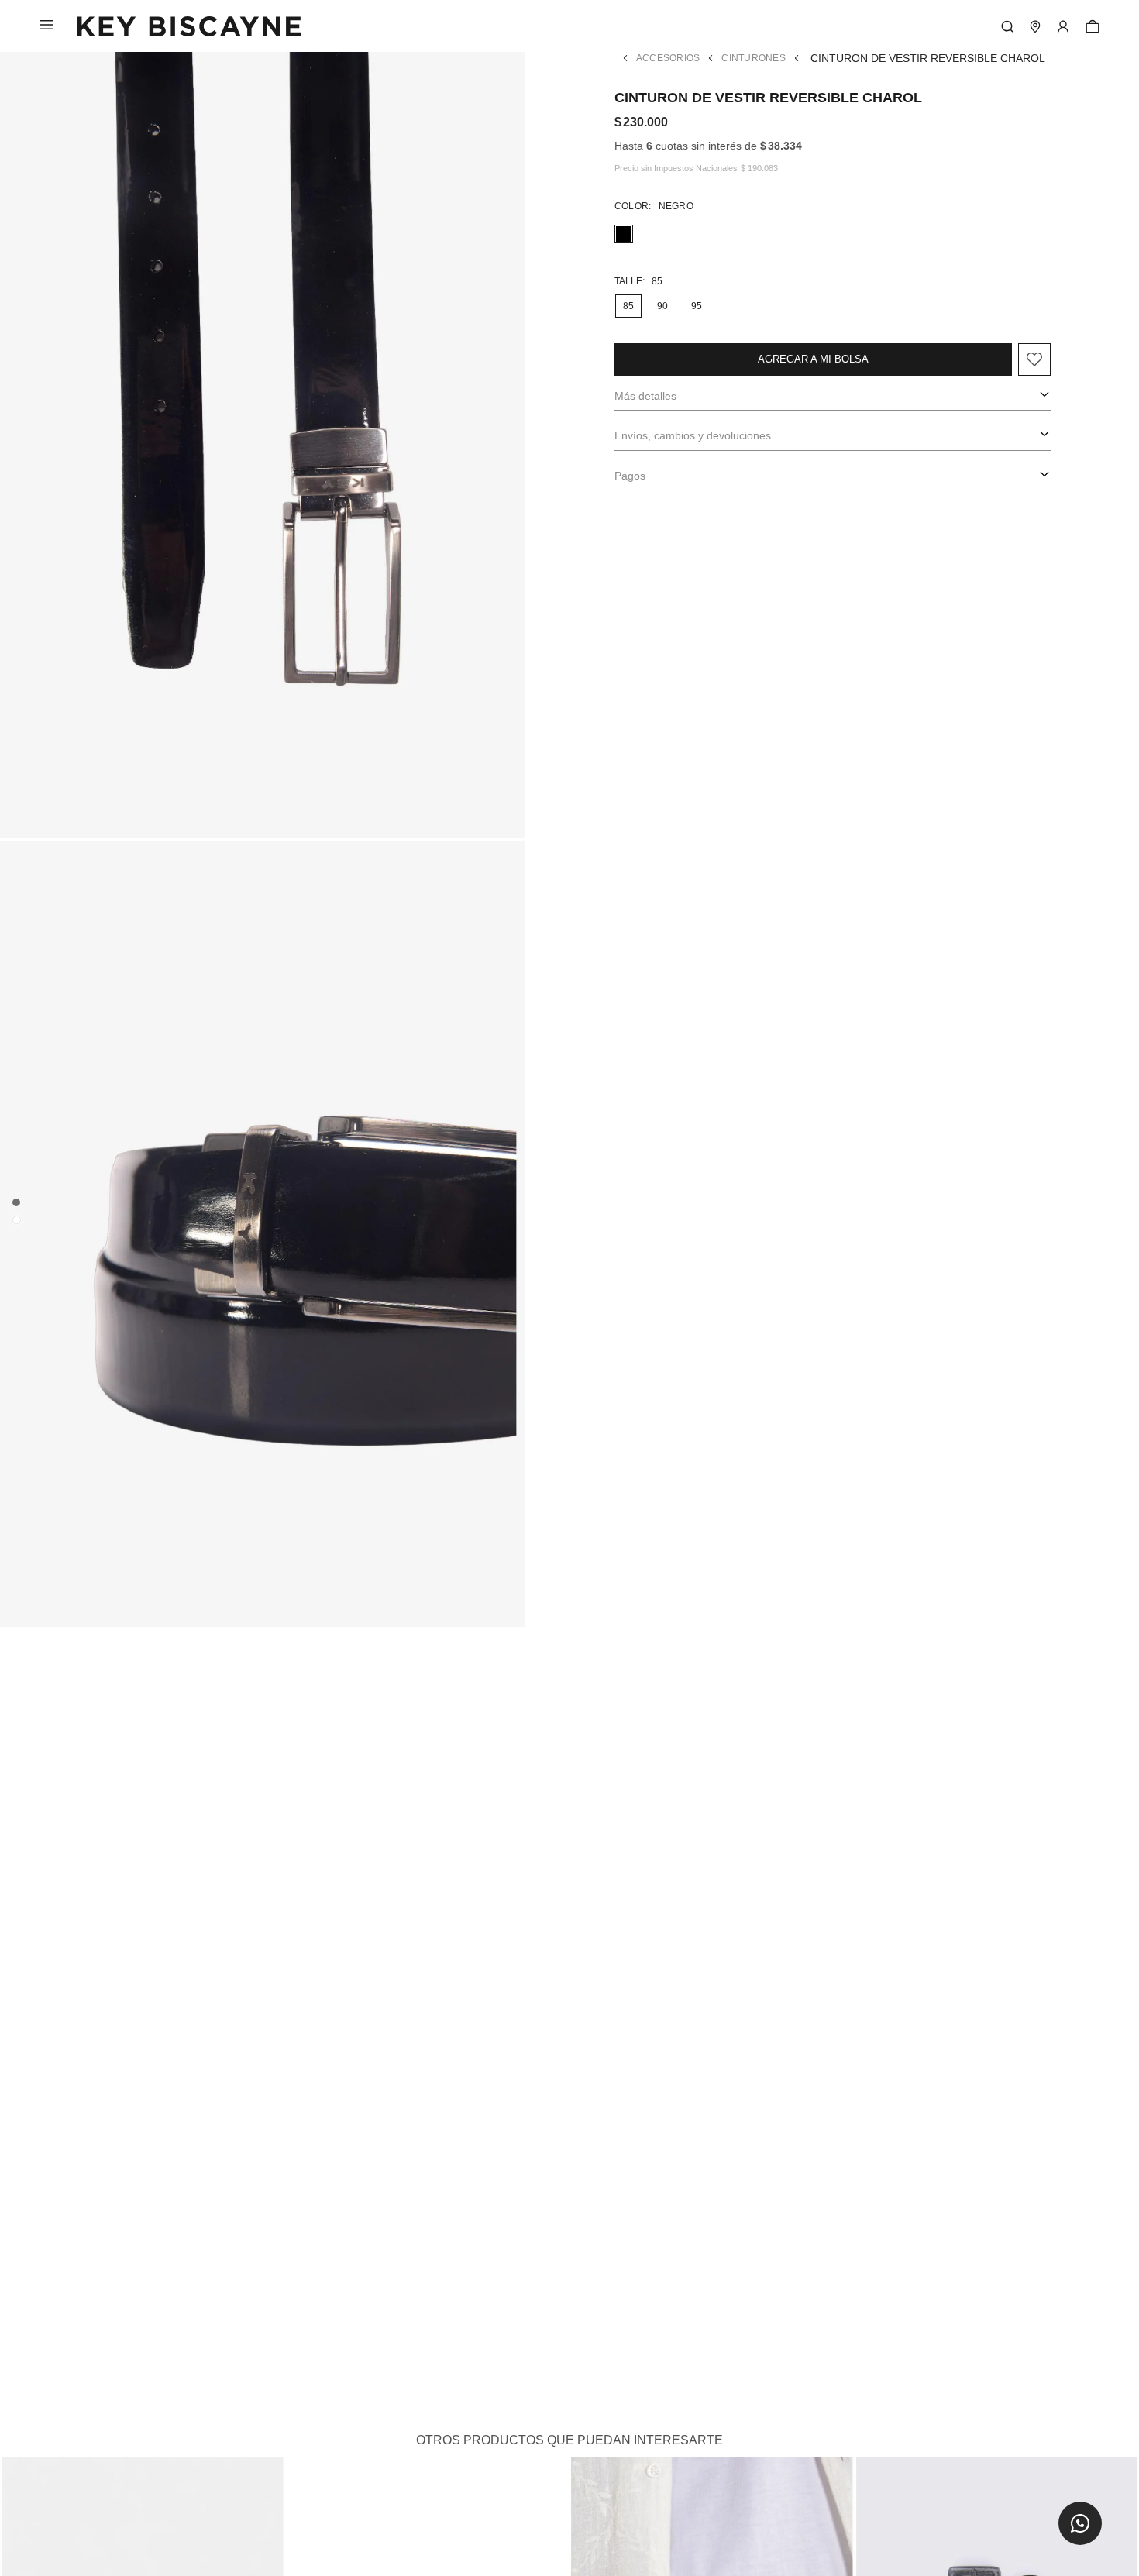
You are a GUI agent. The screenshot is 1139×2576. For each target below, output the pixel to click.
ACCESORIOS (668, 58)
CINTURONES (753, 58)
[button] (1080, 2523)
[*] (1007, 26)
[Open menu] (1063, 26)
